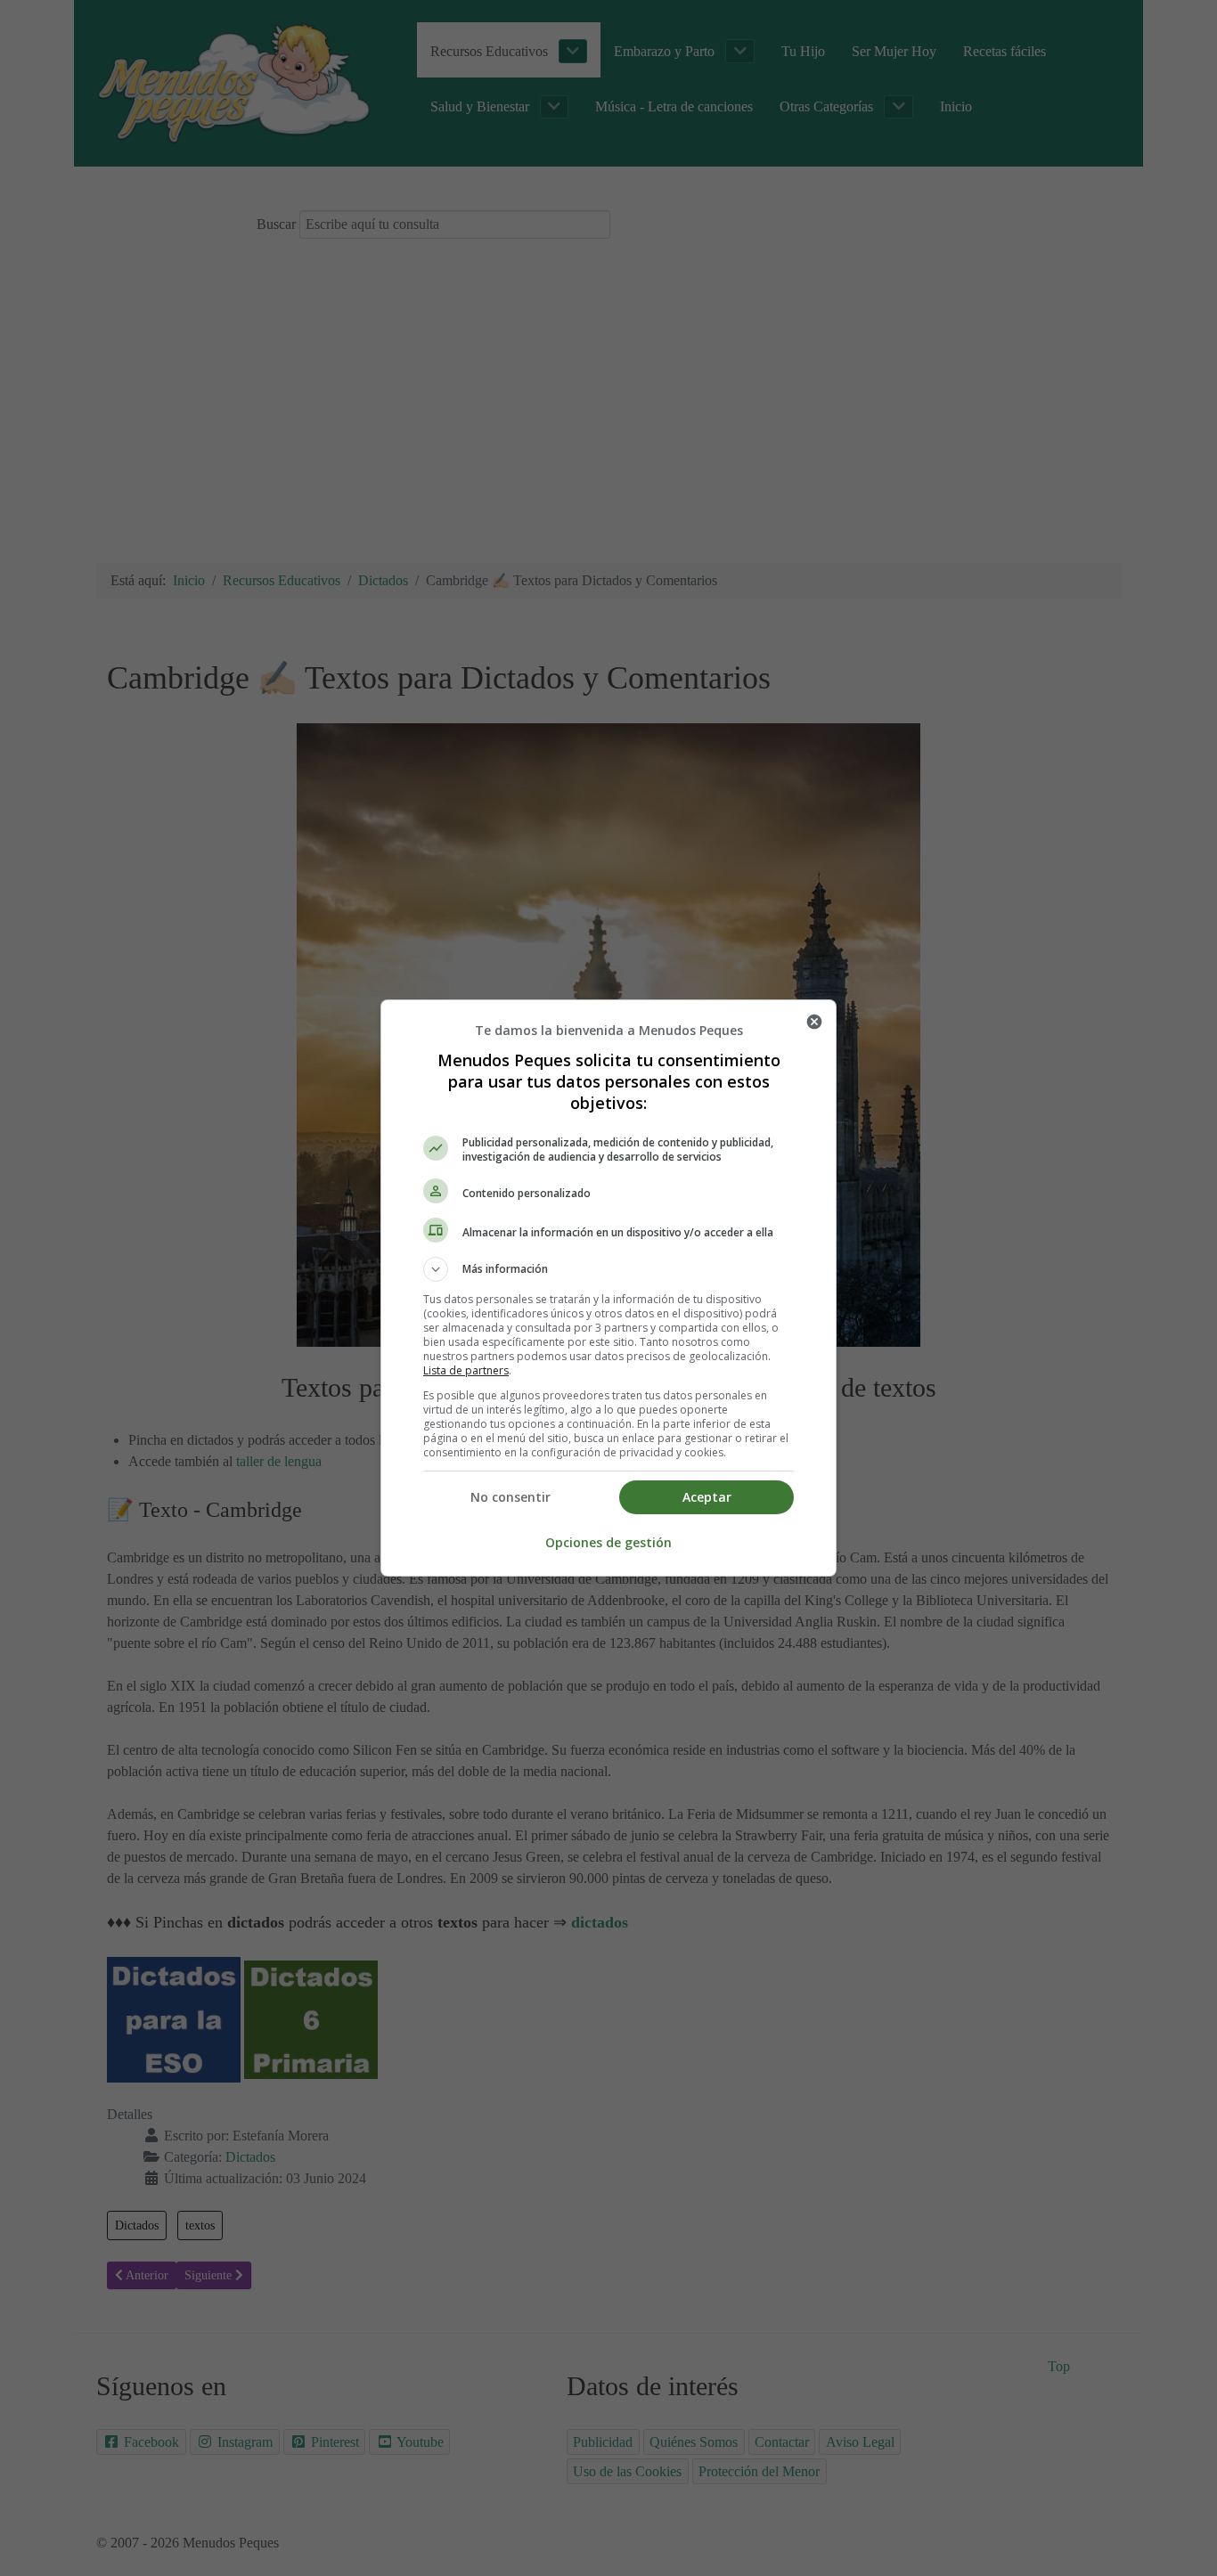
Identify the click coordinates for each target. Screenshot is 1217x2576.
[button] (608, 1269)
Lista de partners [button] (466, 1370)
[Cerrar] (814, 1022)
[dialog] (608, 1288)
